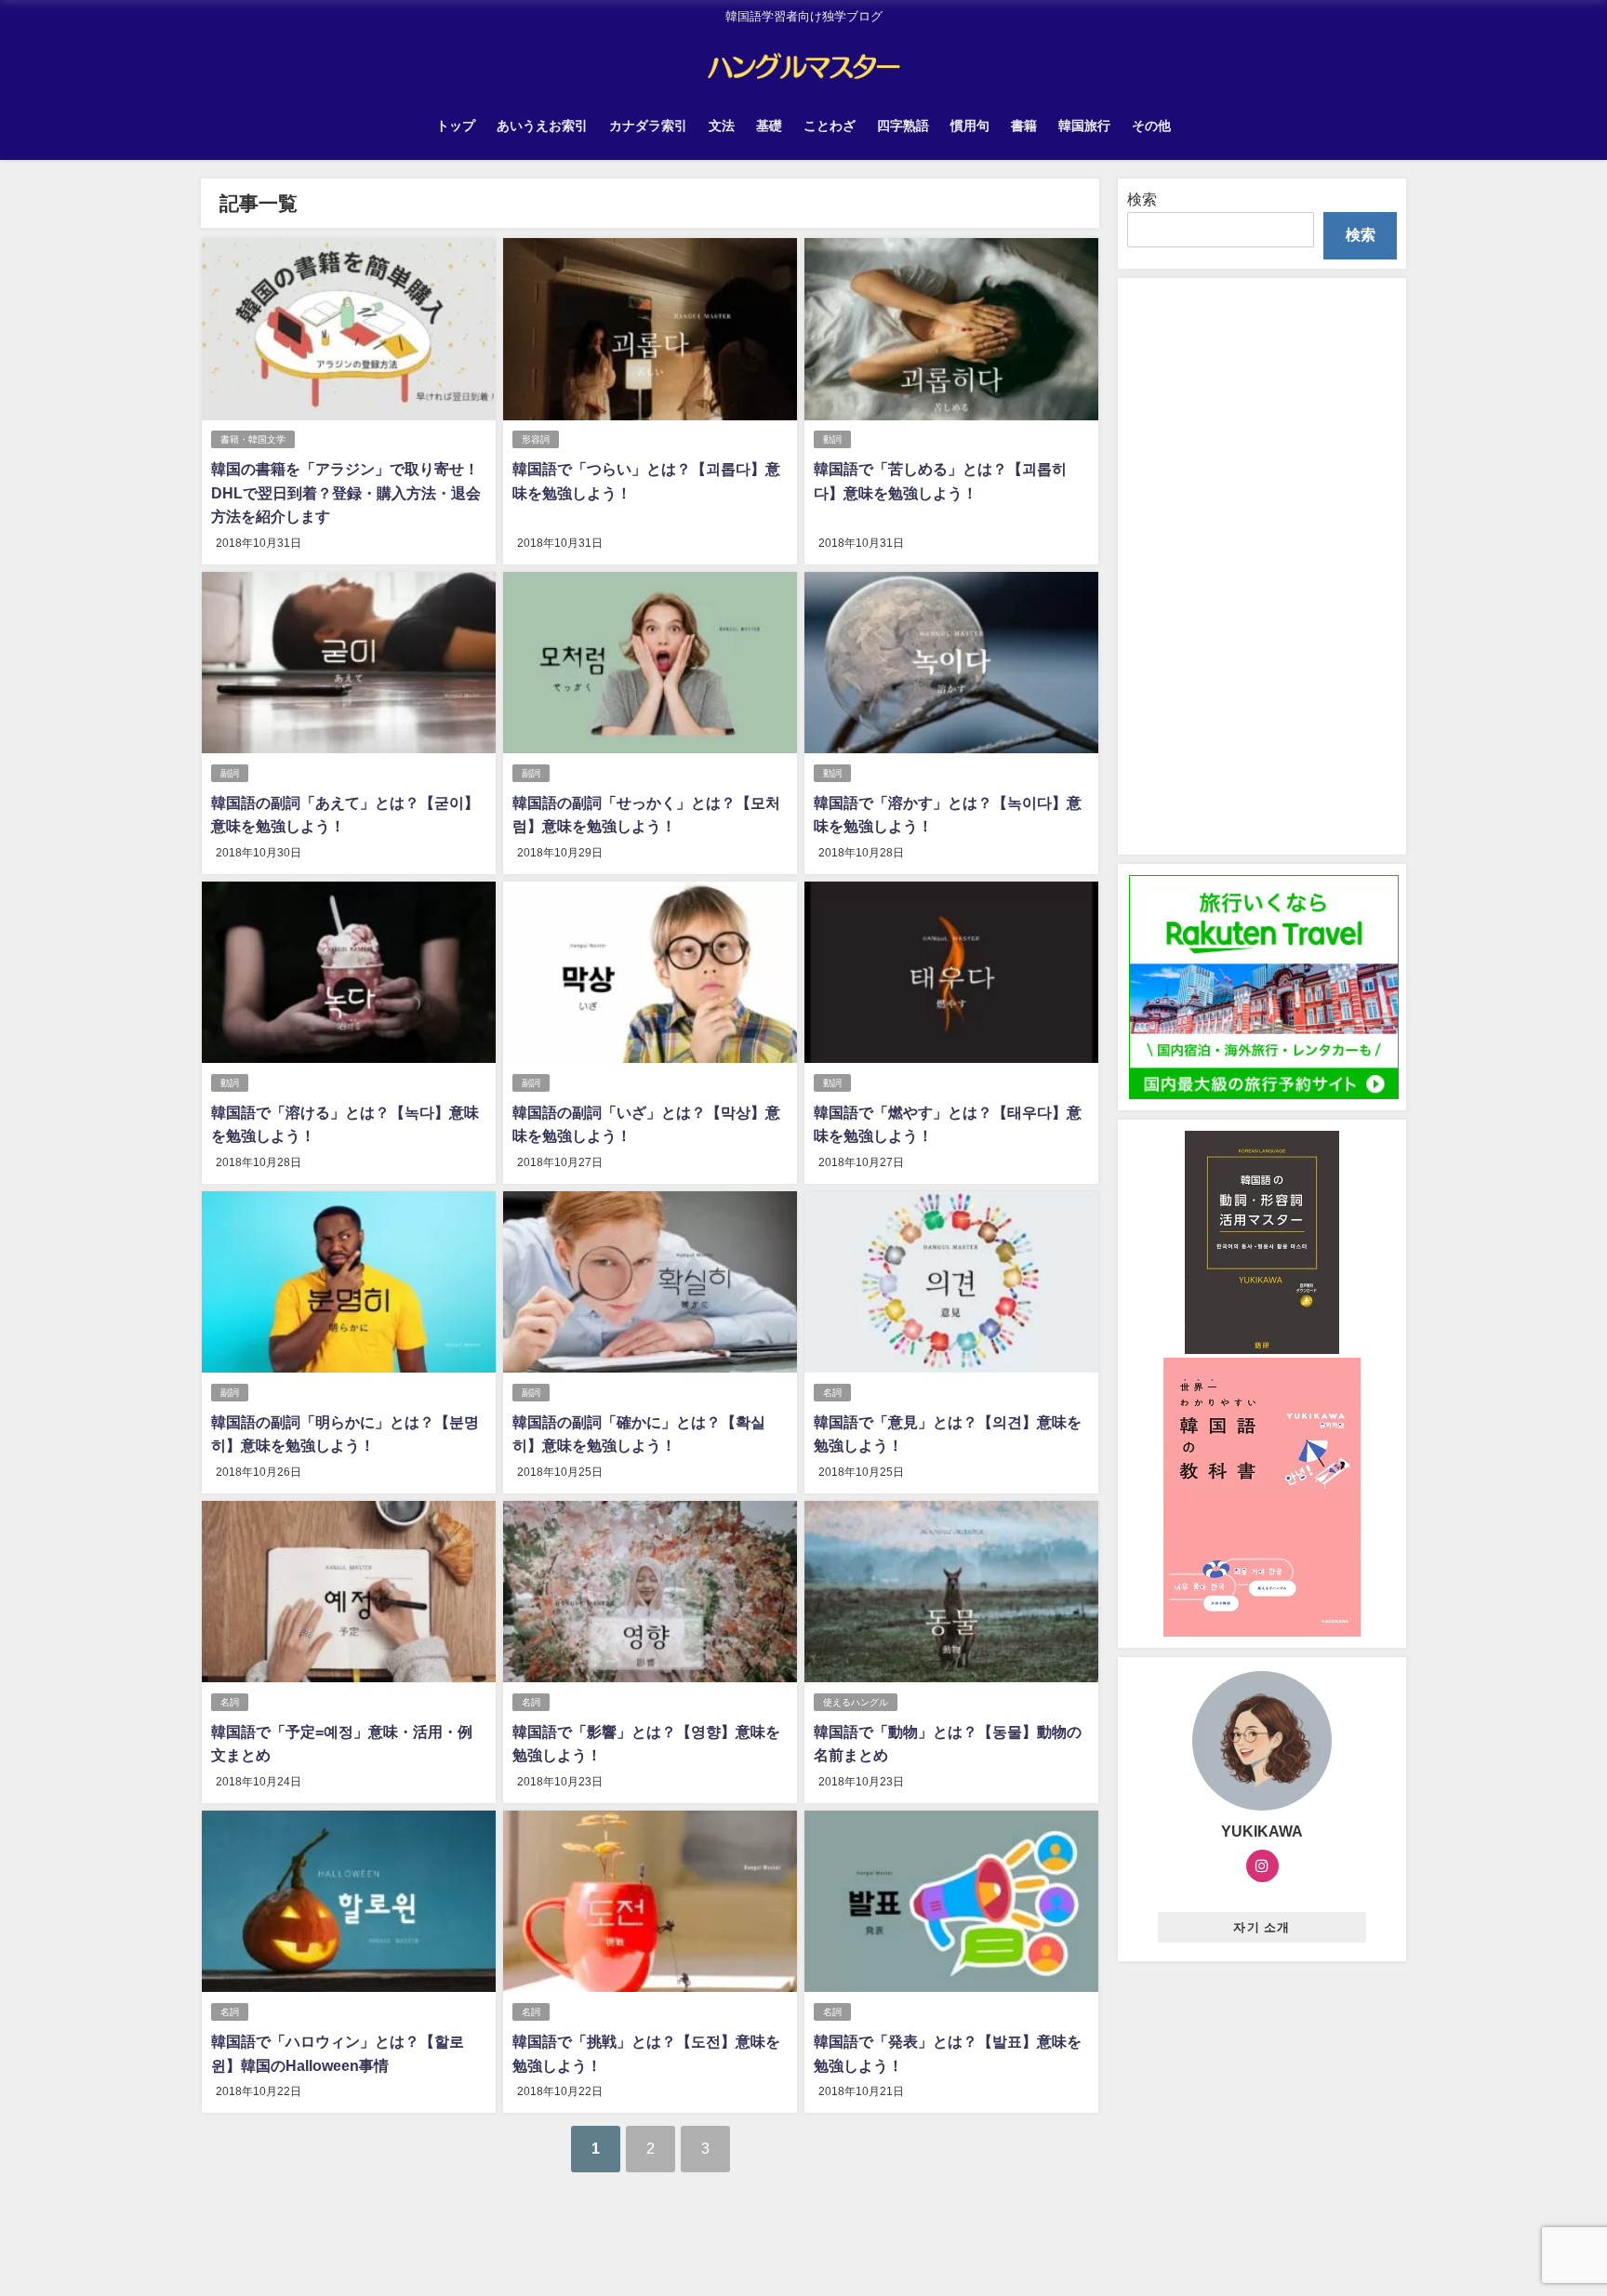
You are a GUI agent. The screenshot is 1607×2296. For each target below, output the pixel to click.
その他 (1151, 126)
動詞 (832, 439)
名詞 (832, 1393)
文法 (722, 126)
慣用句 (970, 126)
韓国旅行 (1084, 126)
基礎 (769, 126)
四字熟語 (903, 126)
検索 (1142, 199)
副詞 (230, 773)
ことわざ (830, 126)
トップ (456, 126)
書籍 (1024, 126)
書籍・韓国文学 (253, 439)
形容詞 (536, 439)
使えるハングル (856, 1702)
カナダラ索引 (648, 126)
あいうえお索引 (542, 126)
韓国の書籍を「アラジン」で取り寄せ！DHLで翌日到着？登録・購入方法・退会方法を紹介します (346, 492)
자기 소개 (1262, 1927)
